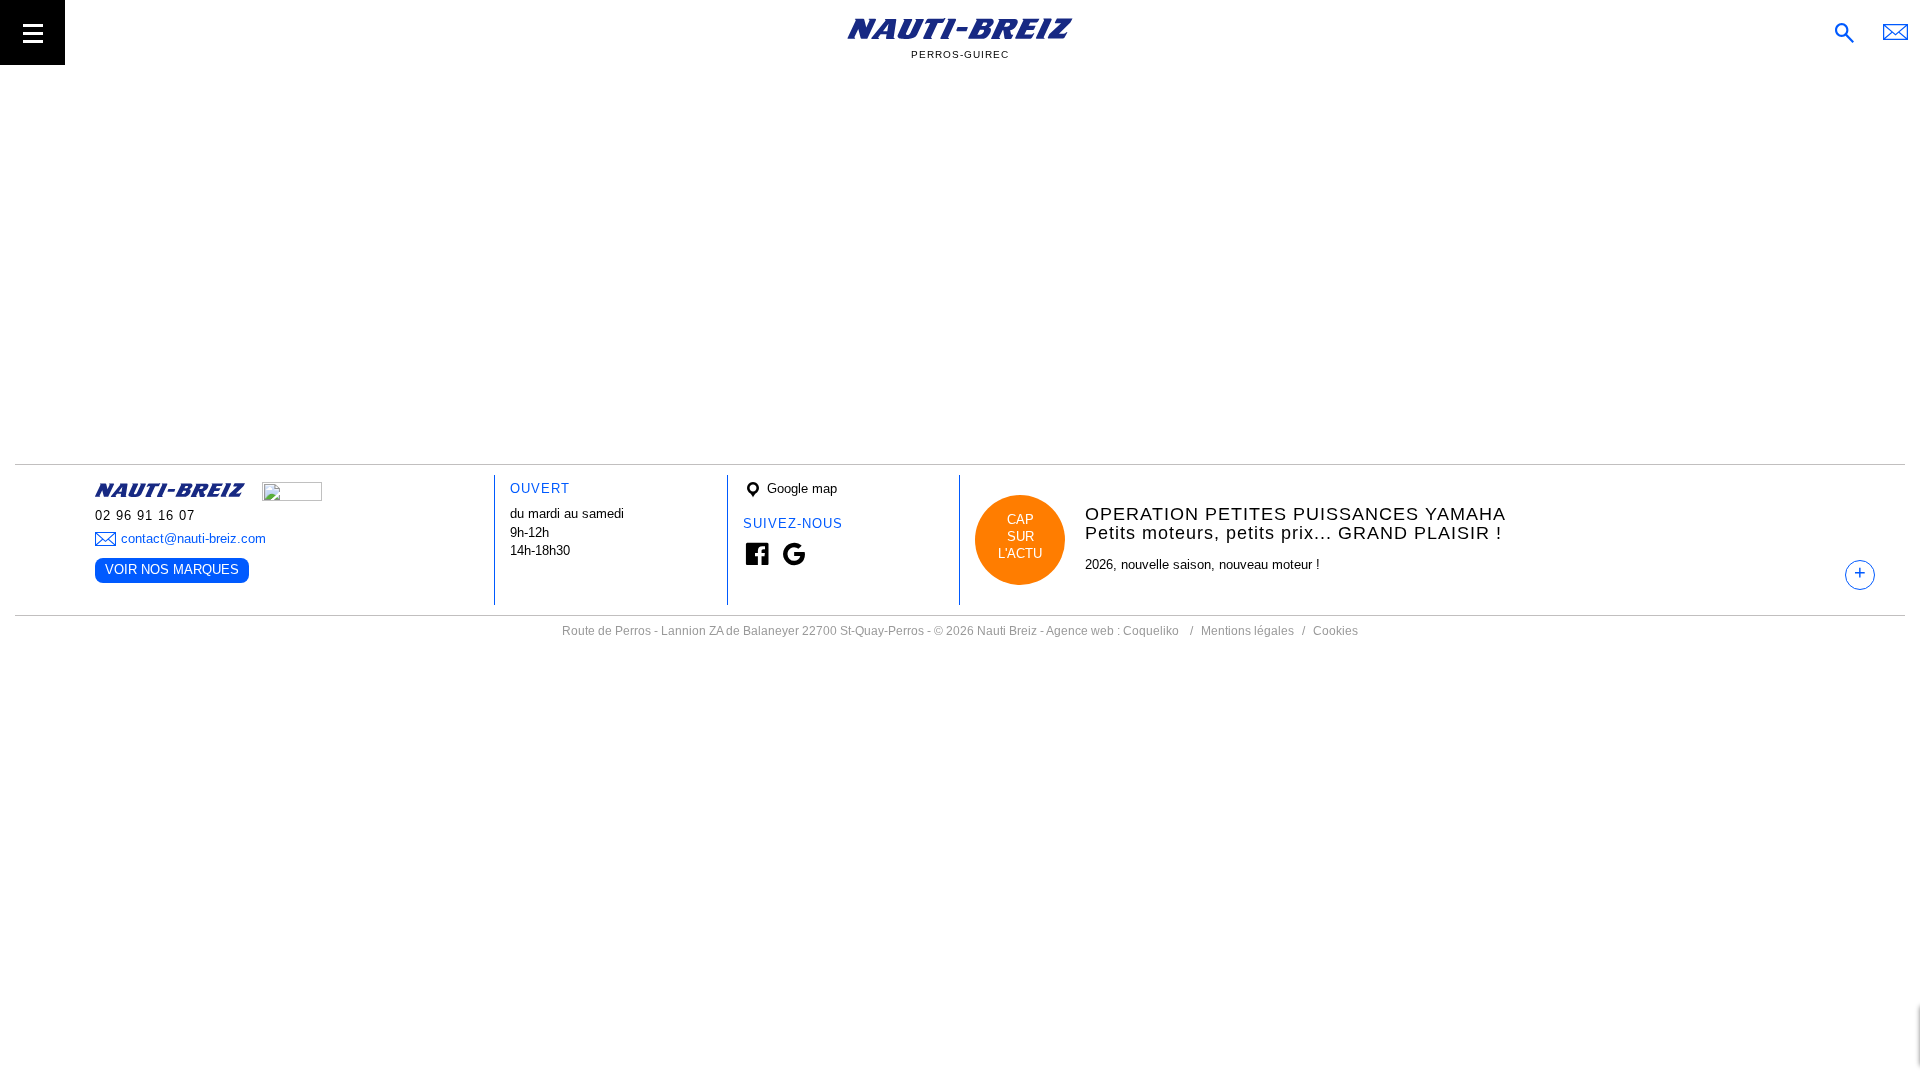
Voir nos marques (172, 569)
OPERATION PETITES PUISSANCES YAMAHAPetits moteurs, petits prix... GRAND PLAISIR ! (1295, 524)
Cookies (1335, 631)
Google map (800, 488)
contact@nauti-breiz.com (193, 538)
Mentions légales (1247, 631)
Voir (26, 373)
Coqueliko (1151, 631)
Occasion (42, 139)
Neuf (28, 120)
